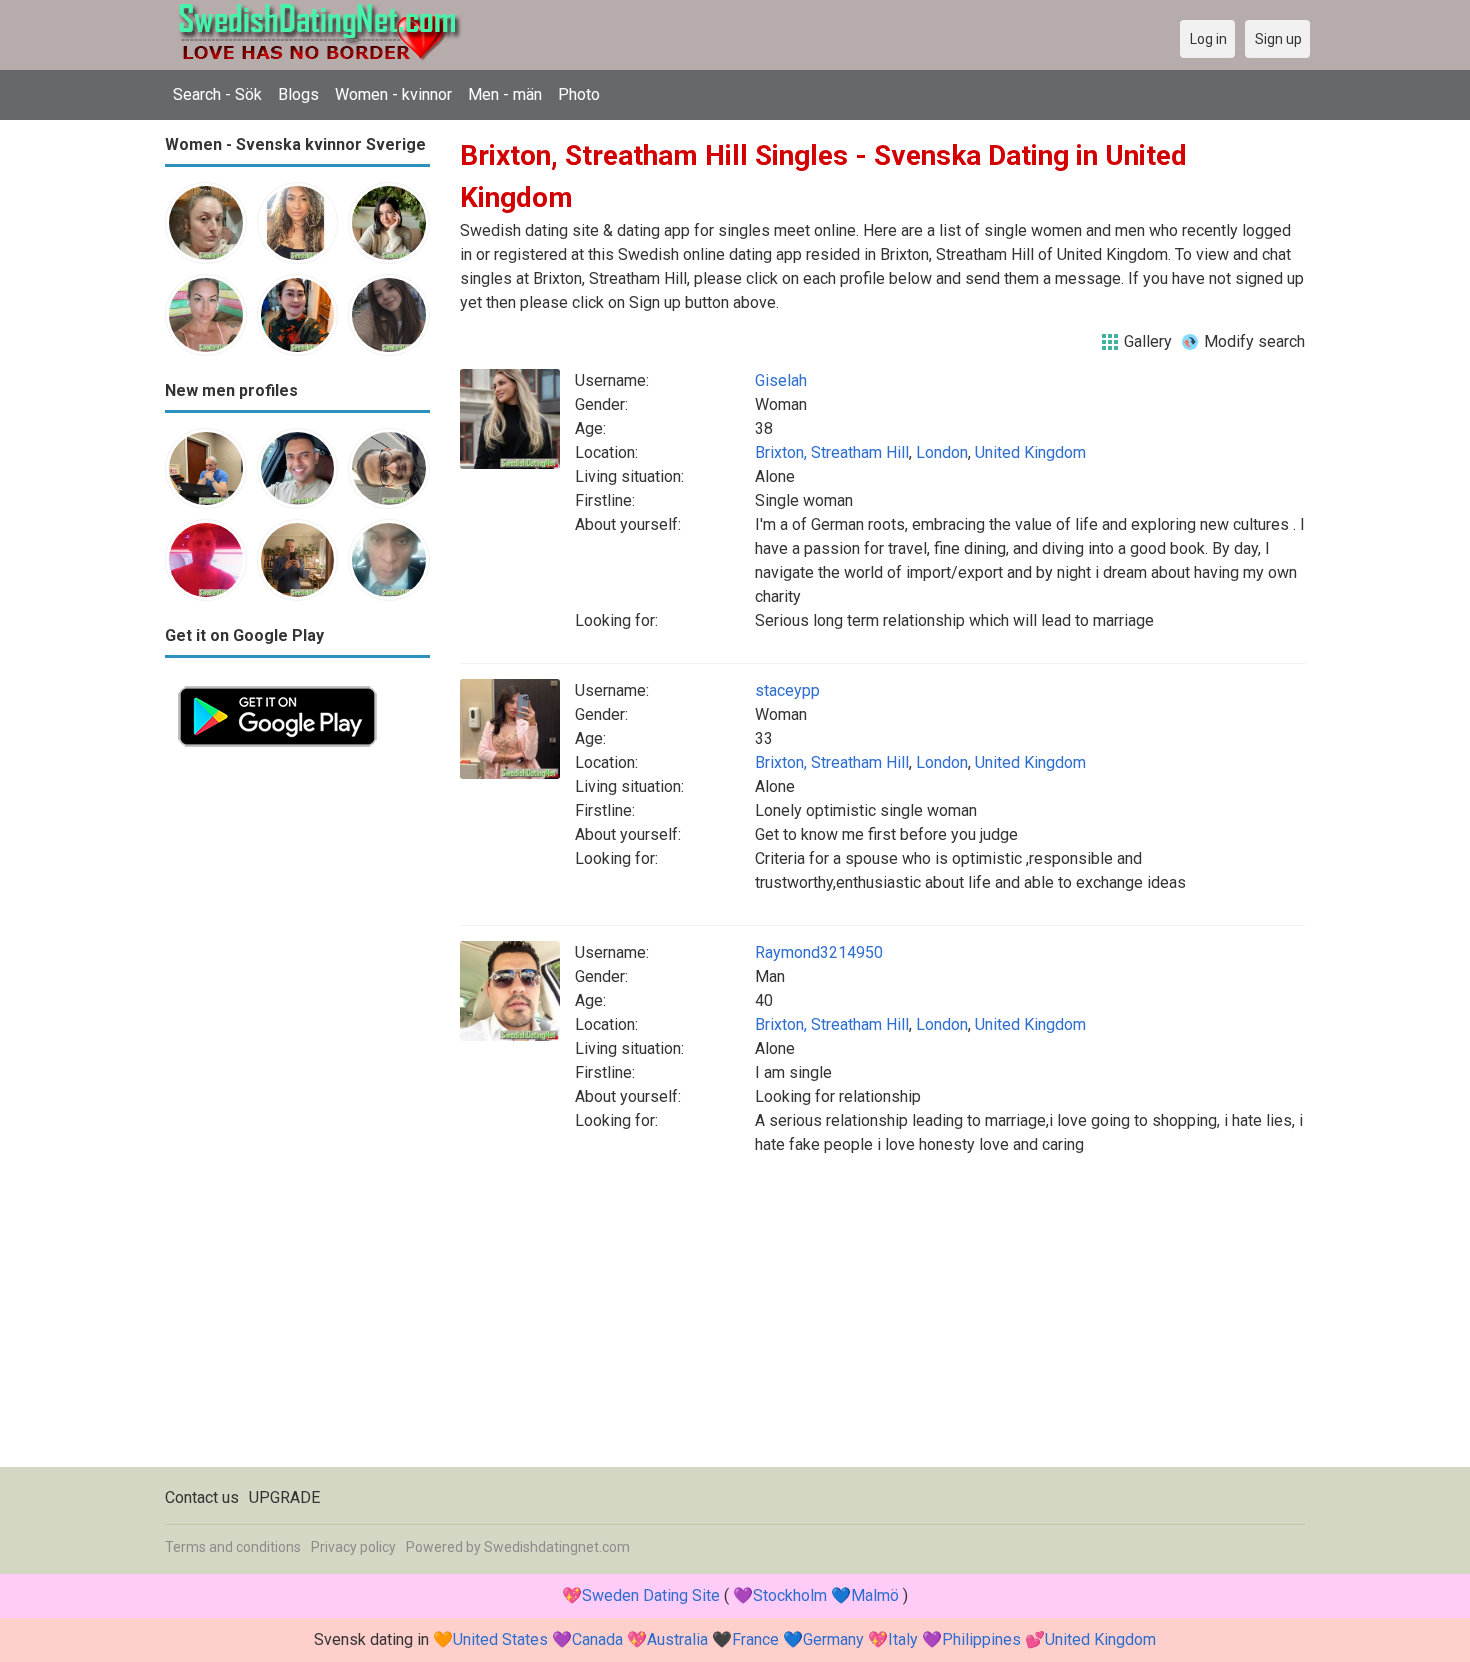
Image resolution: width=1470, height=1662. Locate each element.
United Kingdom (1030, 452)
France (755, 1639)
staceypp (787, 690)
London (942, 452)
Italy (903, 1639)
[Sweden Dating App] (277, 684)
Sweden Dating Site (651, 1595)
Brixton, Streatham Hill (832, 452)
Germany (833, 1639)
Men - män (505, 94)
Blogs (298, 94)
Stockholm (790, 1595)
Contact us (202, 1497)
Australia (677, 1639)
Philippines (981, 1639)
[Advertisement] (297, 1060)
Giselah (781, 380)
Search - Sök (217, 94)
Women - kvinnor (393, 94)
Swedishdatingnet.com (557, 1547)
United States (500, 1639)
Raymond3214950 (819, 952)
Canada (597, 1639)
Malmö (875, 1595)
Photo (579, 94)
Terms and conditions (233, 1547)
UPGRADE (284, 1497)
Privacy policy (353, 1547)
